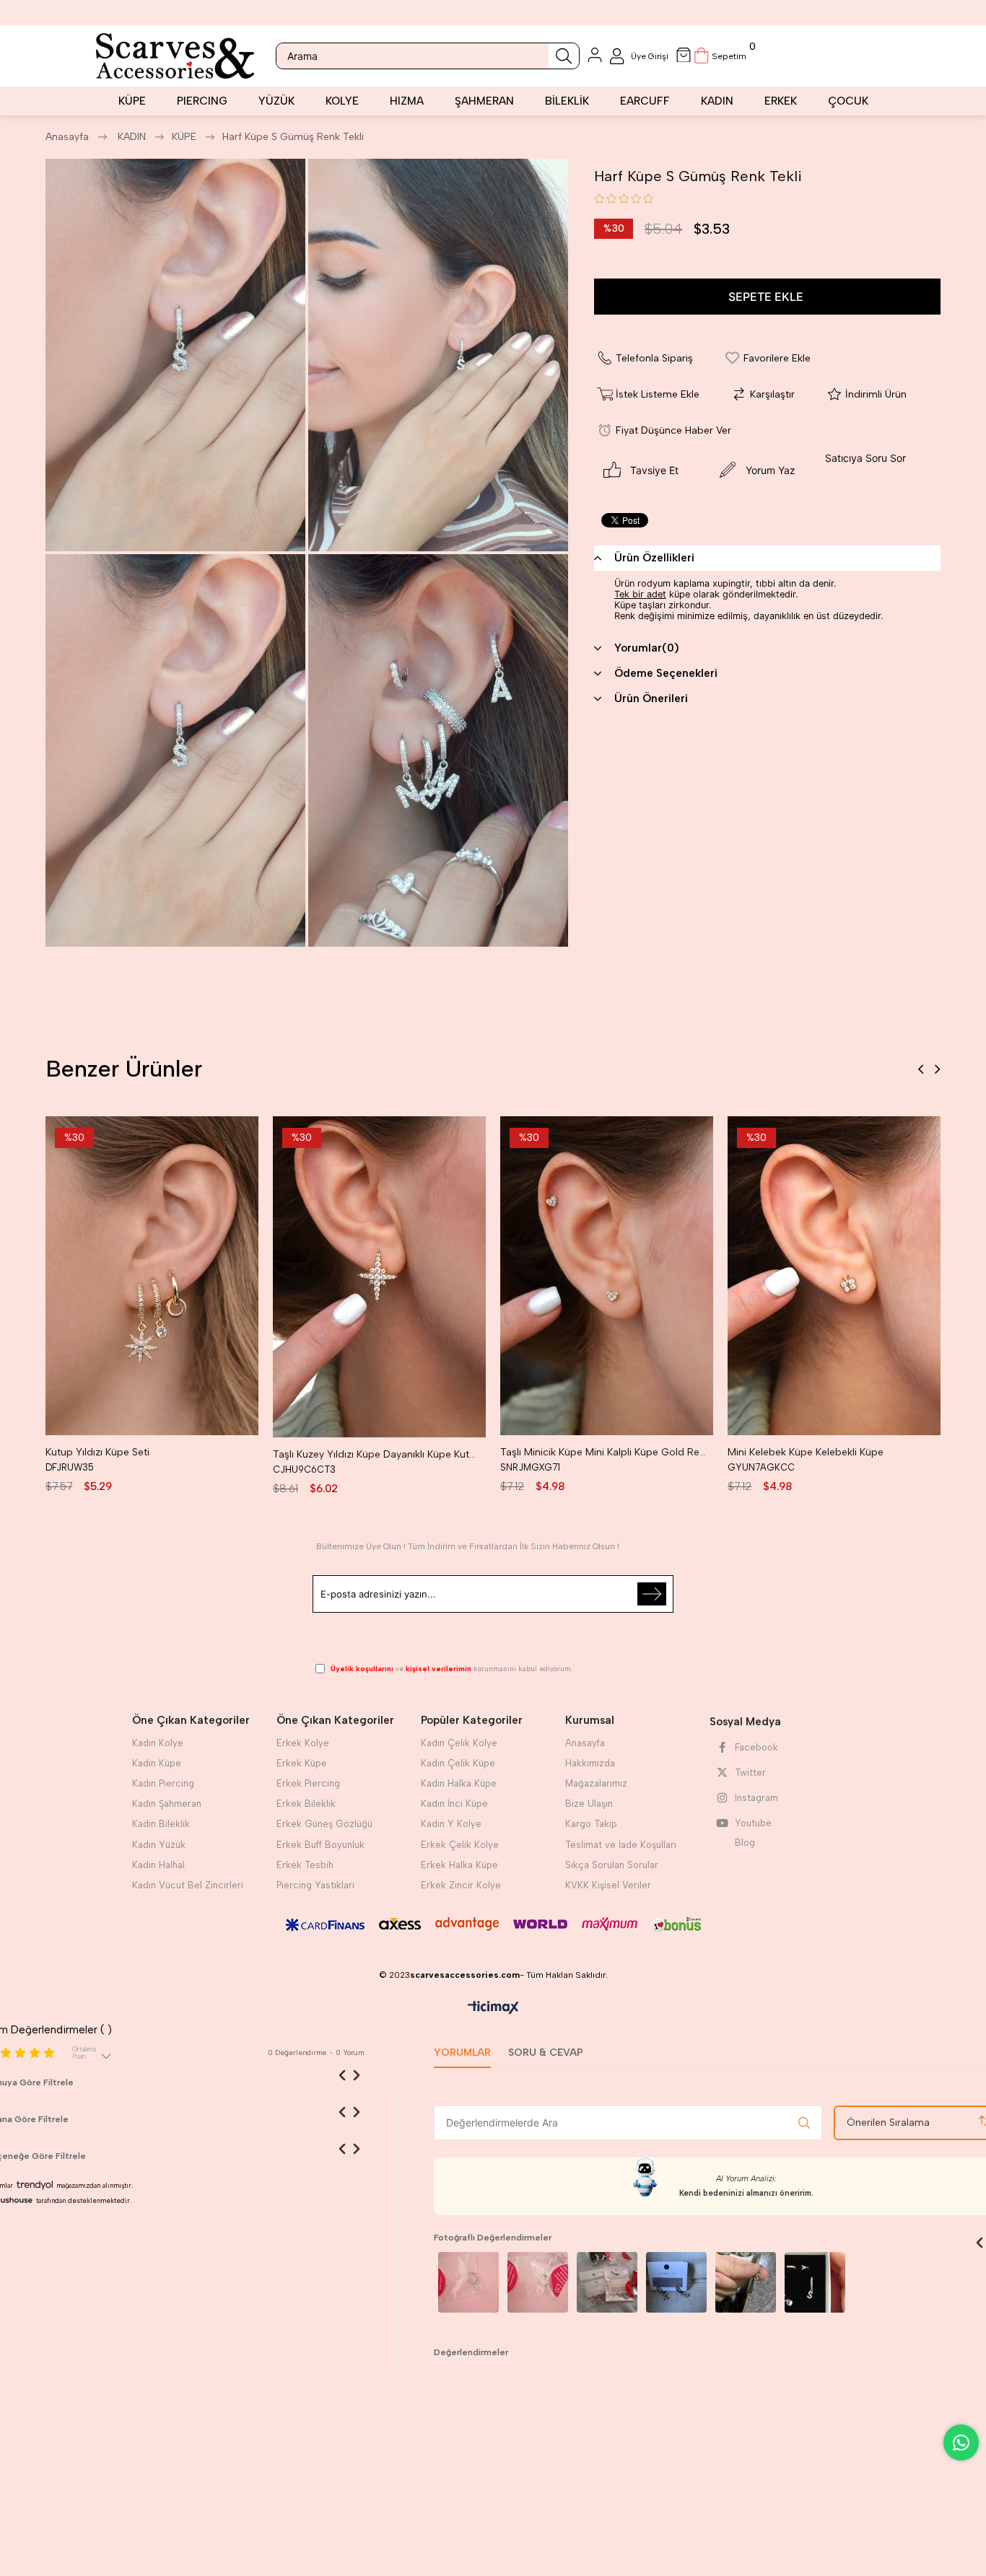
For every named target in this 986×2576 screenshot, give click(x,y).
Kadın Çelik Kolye (459, 1743)
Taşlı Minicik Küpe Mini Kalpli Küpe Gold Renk (603, 1452)
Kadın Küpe (157, 1763)
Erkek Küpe (302, 1763)
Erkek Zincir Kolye (461, 1885)
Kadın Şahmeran (167, 1804)
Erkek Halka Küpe (459, 1865)
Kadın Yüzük (159, 1845)
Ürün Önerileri (651, 698)
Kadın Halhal (158, 1865)
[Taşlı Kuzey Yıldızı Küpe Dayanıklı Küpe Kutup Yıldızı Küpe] (379, 1277)
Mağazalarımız (596, 1783)
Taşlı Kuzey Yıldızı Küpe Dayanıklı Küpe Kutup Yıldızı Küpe (376, 1454)
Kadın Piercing (163, 1783)
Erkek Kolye (303, 1743)
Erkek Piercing (308, 1783)
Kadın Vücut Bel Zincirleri (188, 1885)
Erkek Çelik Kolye (460, 1845)
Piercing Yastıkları (315, 1885)
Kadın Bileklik (161, 1824)
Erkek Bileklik (306, 1804)
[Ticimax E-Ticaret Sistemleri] (493, 2008)
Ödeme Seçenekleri (666, 673)
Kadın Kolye (158, 1743)
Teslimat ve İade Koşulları (621, 1845)
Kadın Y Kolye (451, 1824)
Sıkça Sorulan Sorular (612, 1865)
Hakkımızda (590, 1763)
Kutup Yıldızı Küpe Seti (97, 1452)
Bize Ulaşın (589, 1804)
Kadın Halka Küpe (459, 1783)
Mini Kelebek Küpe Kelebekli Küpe (806, 1452)
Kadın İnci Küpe (454, 1804)
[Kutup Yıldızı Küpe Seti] (152, 1276)
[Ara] (564, 56)
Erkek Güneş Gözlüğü (324, 1824)
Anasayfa (585, 1743)
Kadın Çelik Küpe (458, 1763)
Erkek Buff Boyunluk (320, 1845)
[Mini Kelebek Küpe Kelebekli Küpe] (834, 1276)
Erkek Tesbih (305, 1865)
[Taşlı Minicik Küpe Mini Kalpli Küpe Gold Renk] (607, 1276)
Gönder (652, 1594)
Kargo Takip (591, 1824)
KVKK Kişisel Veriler (608, 1885)
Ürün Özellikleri (654, 558)
